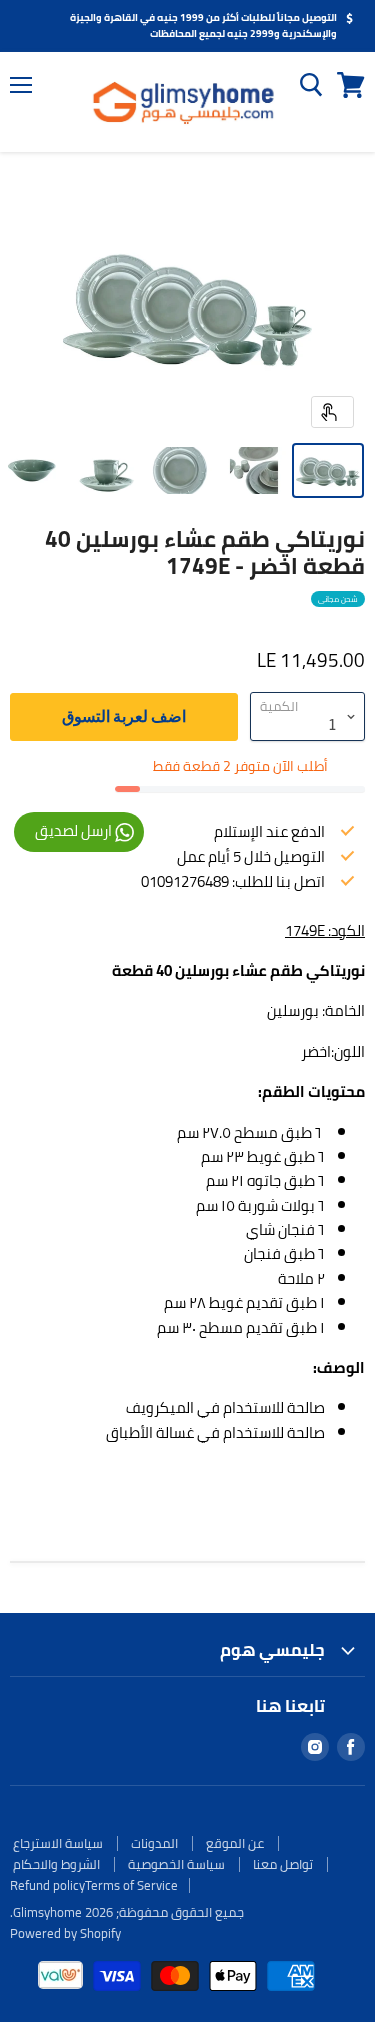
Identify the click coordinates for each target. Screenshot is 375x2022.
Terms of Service (131, 1885)
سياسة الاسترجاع (58, 1843)
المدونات (154, 1843)
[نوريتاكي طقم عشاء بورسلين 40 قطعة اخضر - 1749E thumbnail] (328, 470)
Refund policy (47, 1885)
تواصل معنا (283, 1864)
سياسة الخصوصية (176, 1864)
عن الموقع (235, 1843)
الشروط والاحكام (56, 1864)
